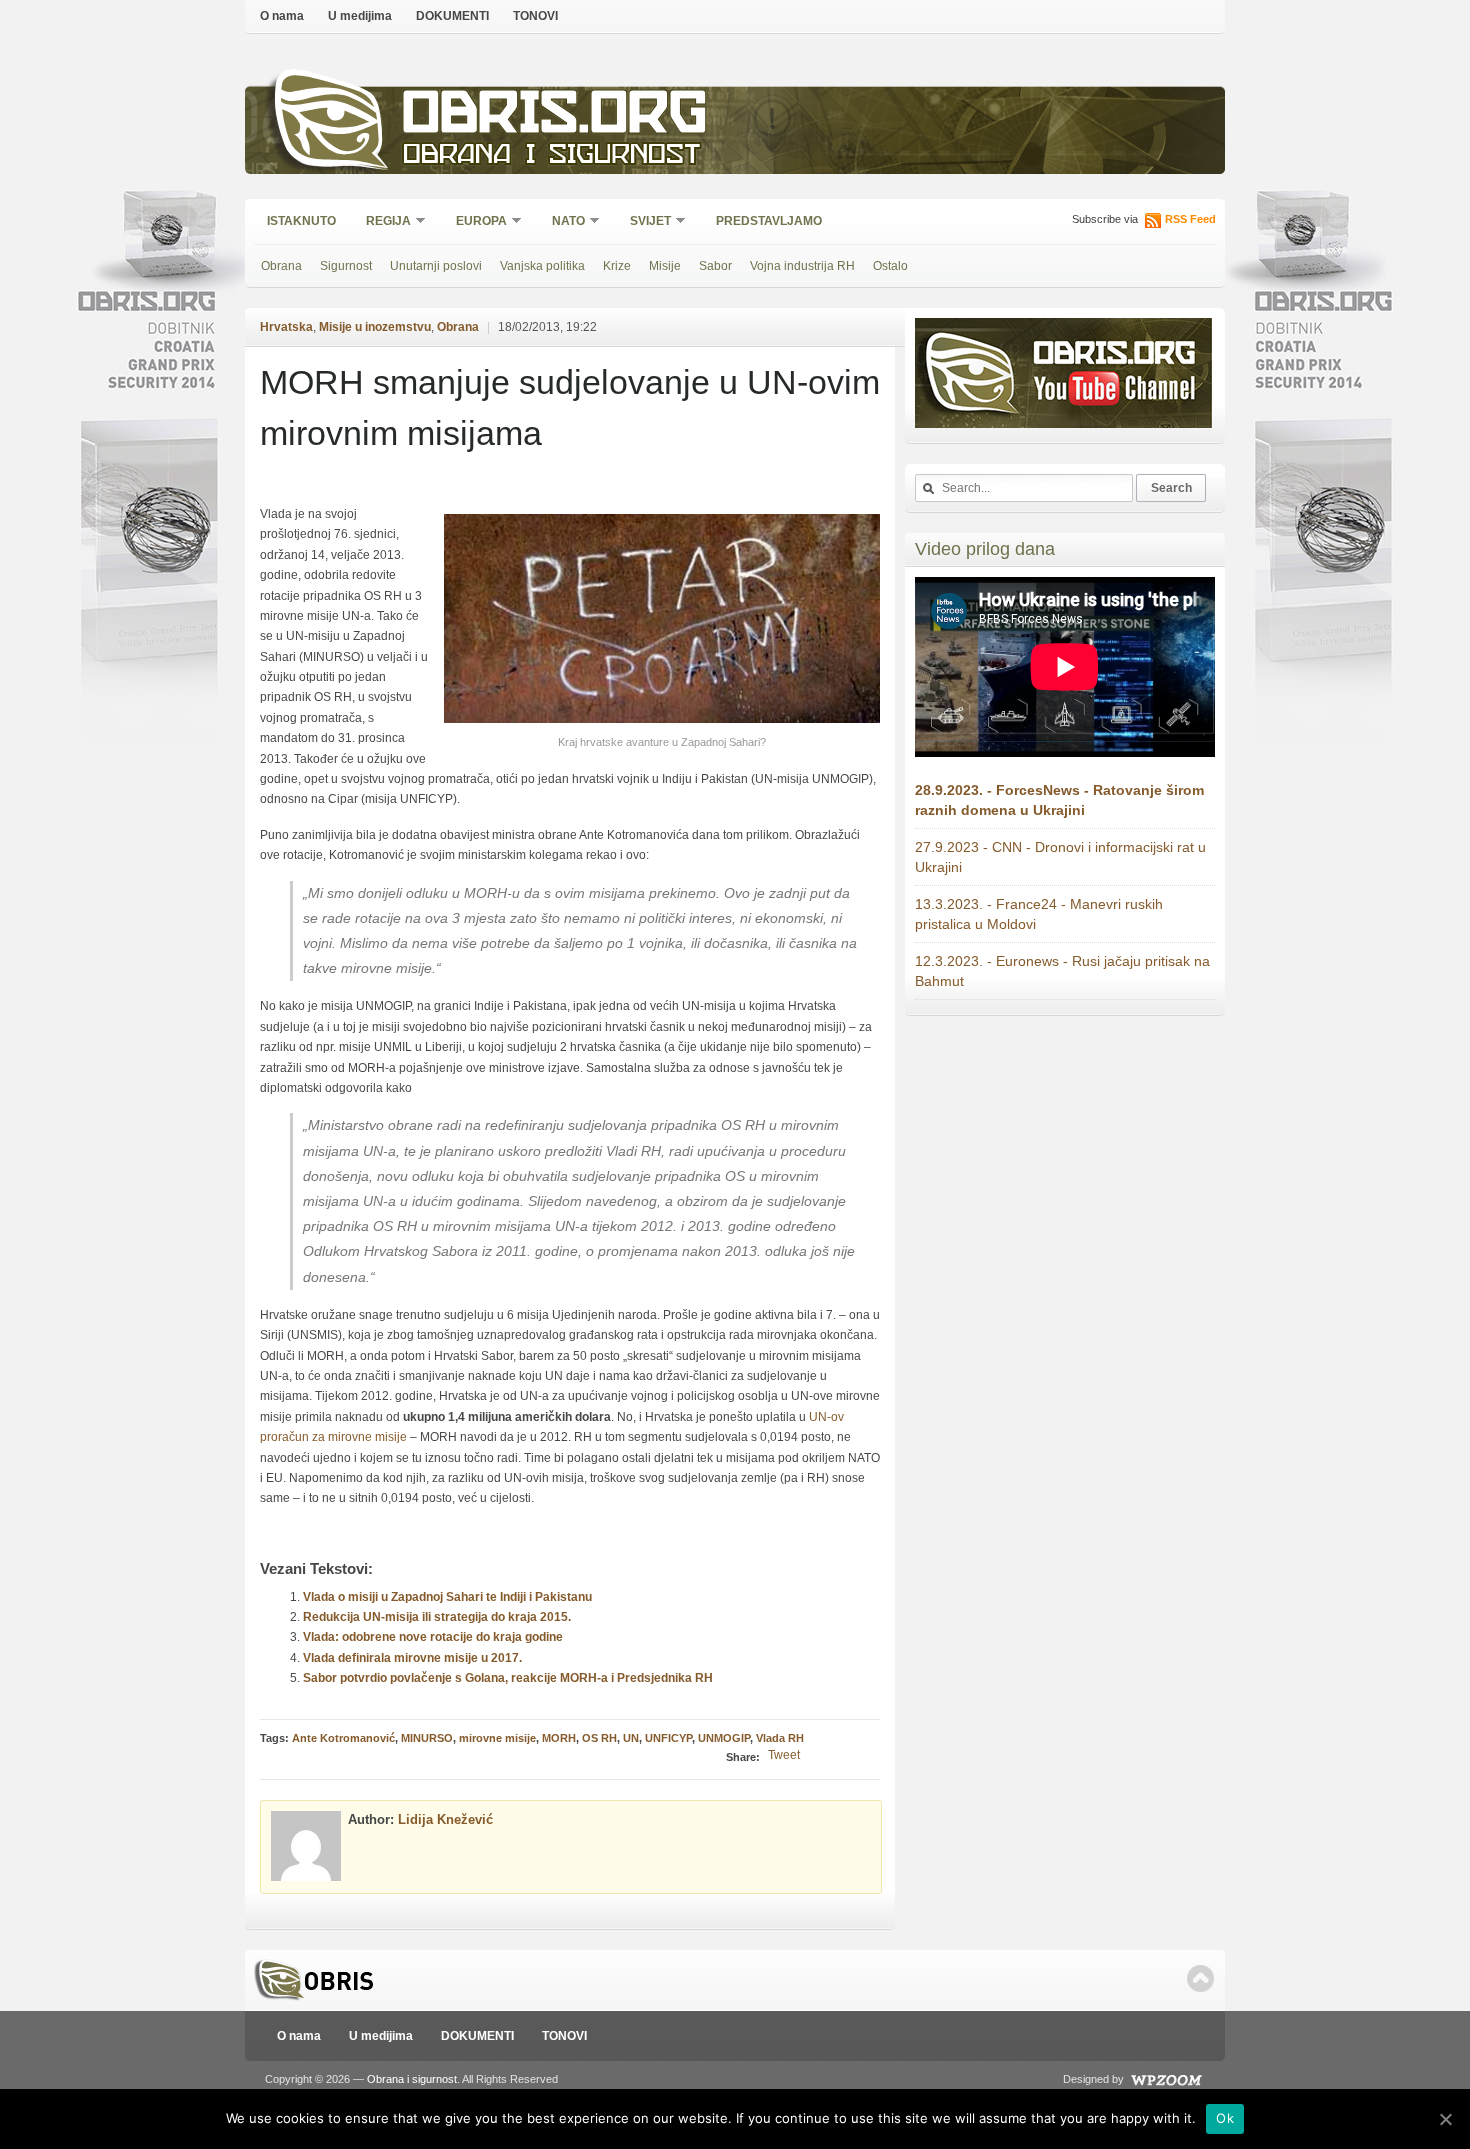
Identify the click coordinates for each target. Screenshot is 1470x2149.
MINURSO (427, 1738)
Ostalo (890, 266)
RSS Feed (1190, 219)
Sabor (715, 266)
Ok (1225, 2118)
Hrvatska (286, 327)
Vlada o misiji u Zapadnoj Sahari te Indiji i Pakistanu (447, 1597)
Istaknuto (301, 221)
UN (631, 1738)
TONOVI (535, 16)
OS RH (599, 1738)
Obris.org (555, 117)
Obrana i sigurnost (551, 156)
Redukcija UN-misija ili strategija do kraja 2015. (437, 1617)
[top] (1200, 1978)
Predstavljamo (769, 221)
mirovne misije (497, 1738)
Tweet (784, 1755)
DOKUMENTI (452, 16)
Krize (617, 266)
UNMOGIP (724, 1738)
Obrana (281, 266)
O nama (282, 16)
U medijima (360, 16)
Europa (475, 222)
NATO (562, 222)
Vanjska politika (542, 266)
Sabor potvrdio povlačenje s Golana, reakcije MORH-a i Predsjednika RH (508, 1678)
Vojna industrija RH (802, 266)
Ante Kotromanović (343, 1738)
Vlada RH (780, 1738)
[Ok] (1445, 2119)
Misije (665, 266)
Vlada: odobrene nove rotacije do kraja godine (433, 1637)
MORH (559, 1738)
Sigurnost (346, 266)
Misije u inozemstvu (375, 327)
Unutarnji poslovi (436, 266)
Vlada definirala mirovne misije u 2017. (412, 1658)
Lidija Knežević (445, 1819)
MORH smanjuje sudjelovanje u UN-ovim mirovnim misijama (570, 407)
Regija (382, 222)
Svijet (644, 222)
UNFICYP (668, 1738)
